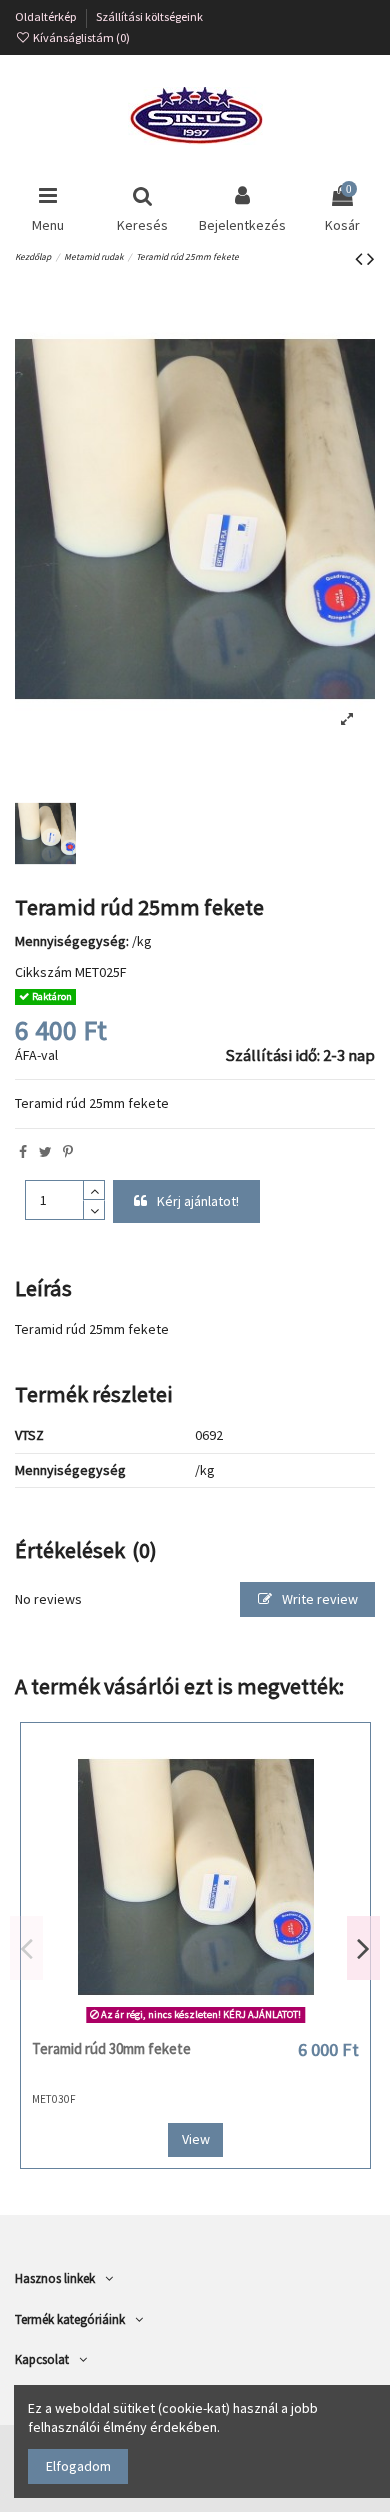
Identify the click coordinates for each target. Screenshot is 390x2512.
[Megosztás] (23, 1152)
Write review (318, 1599)
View (196, 2139)
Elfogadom (78, 2466)
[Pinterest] (68, 1152)
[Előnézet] (224, 2023)
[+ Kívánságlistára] (167, 2023)
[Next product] (371, 258)
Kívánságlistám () (80, 37)
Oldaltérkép (47, 16)
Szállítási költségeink (149, 16)
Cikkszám (43, 972)
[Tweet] (45, 1152)
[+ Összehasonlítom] (195, 2023)
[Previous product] (361, 258)
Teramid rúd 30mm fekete (111, 2048)
